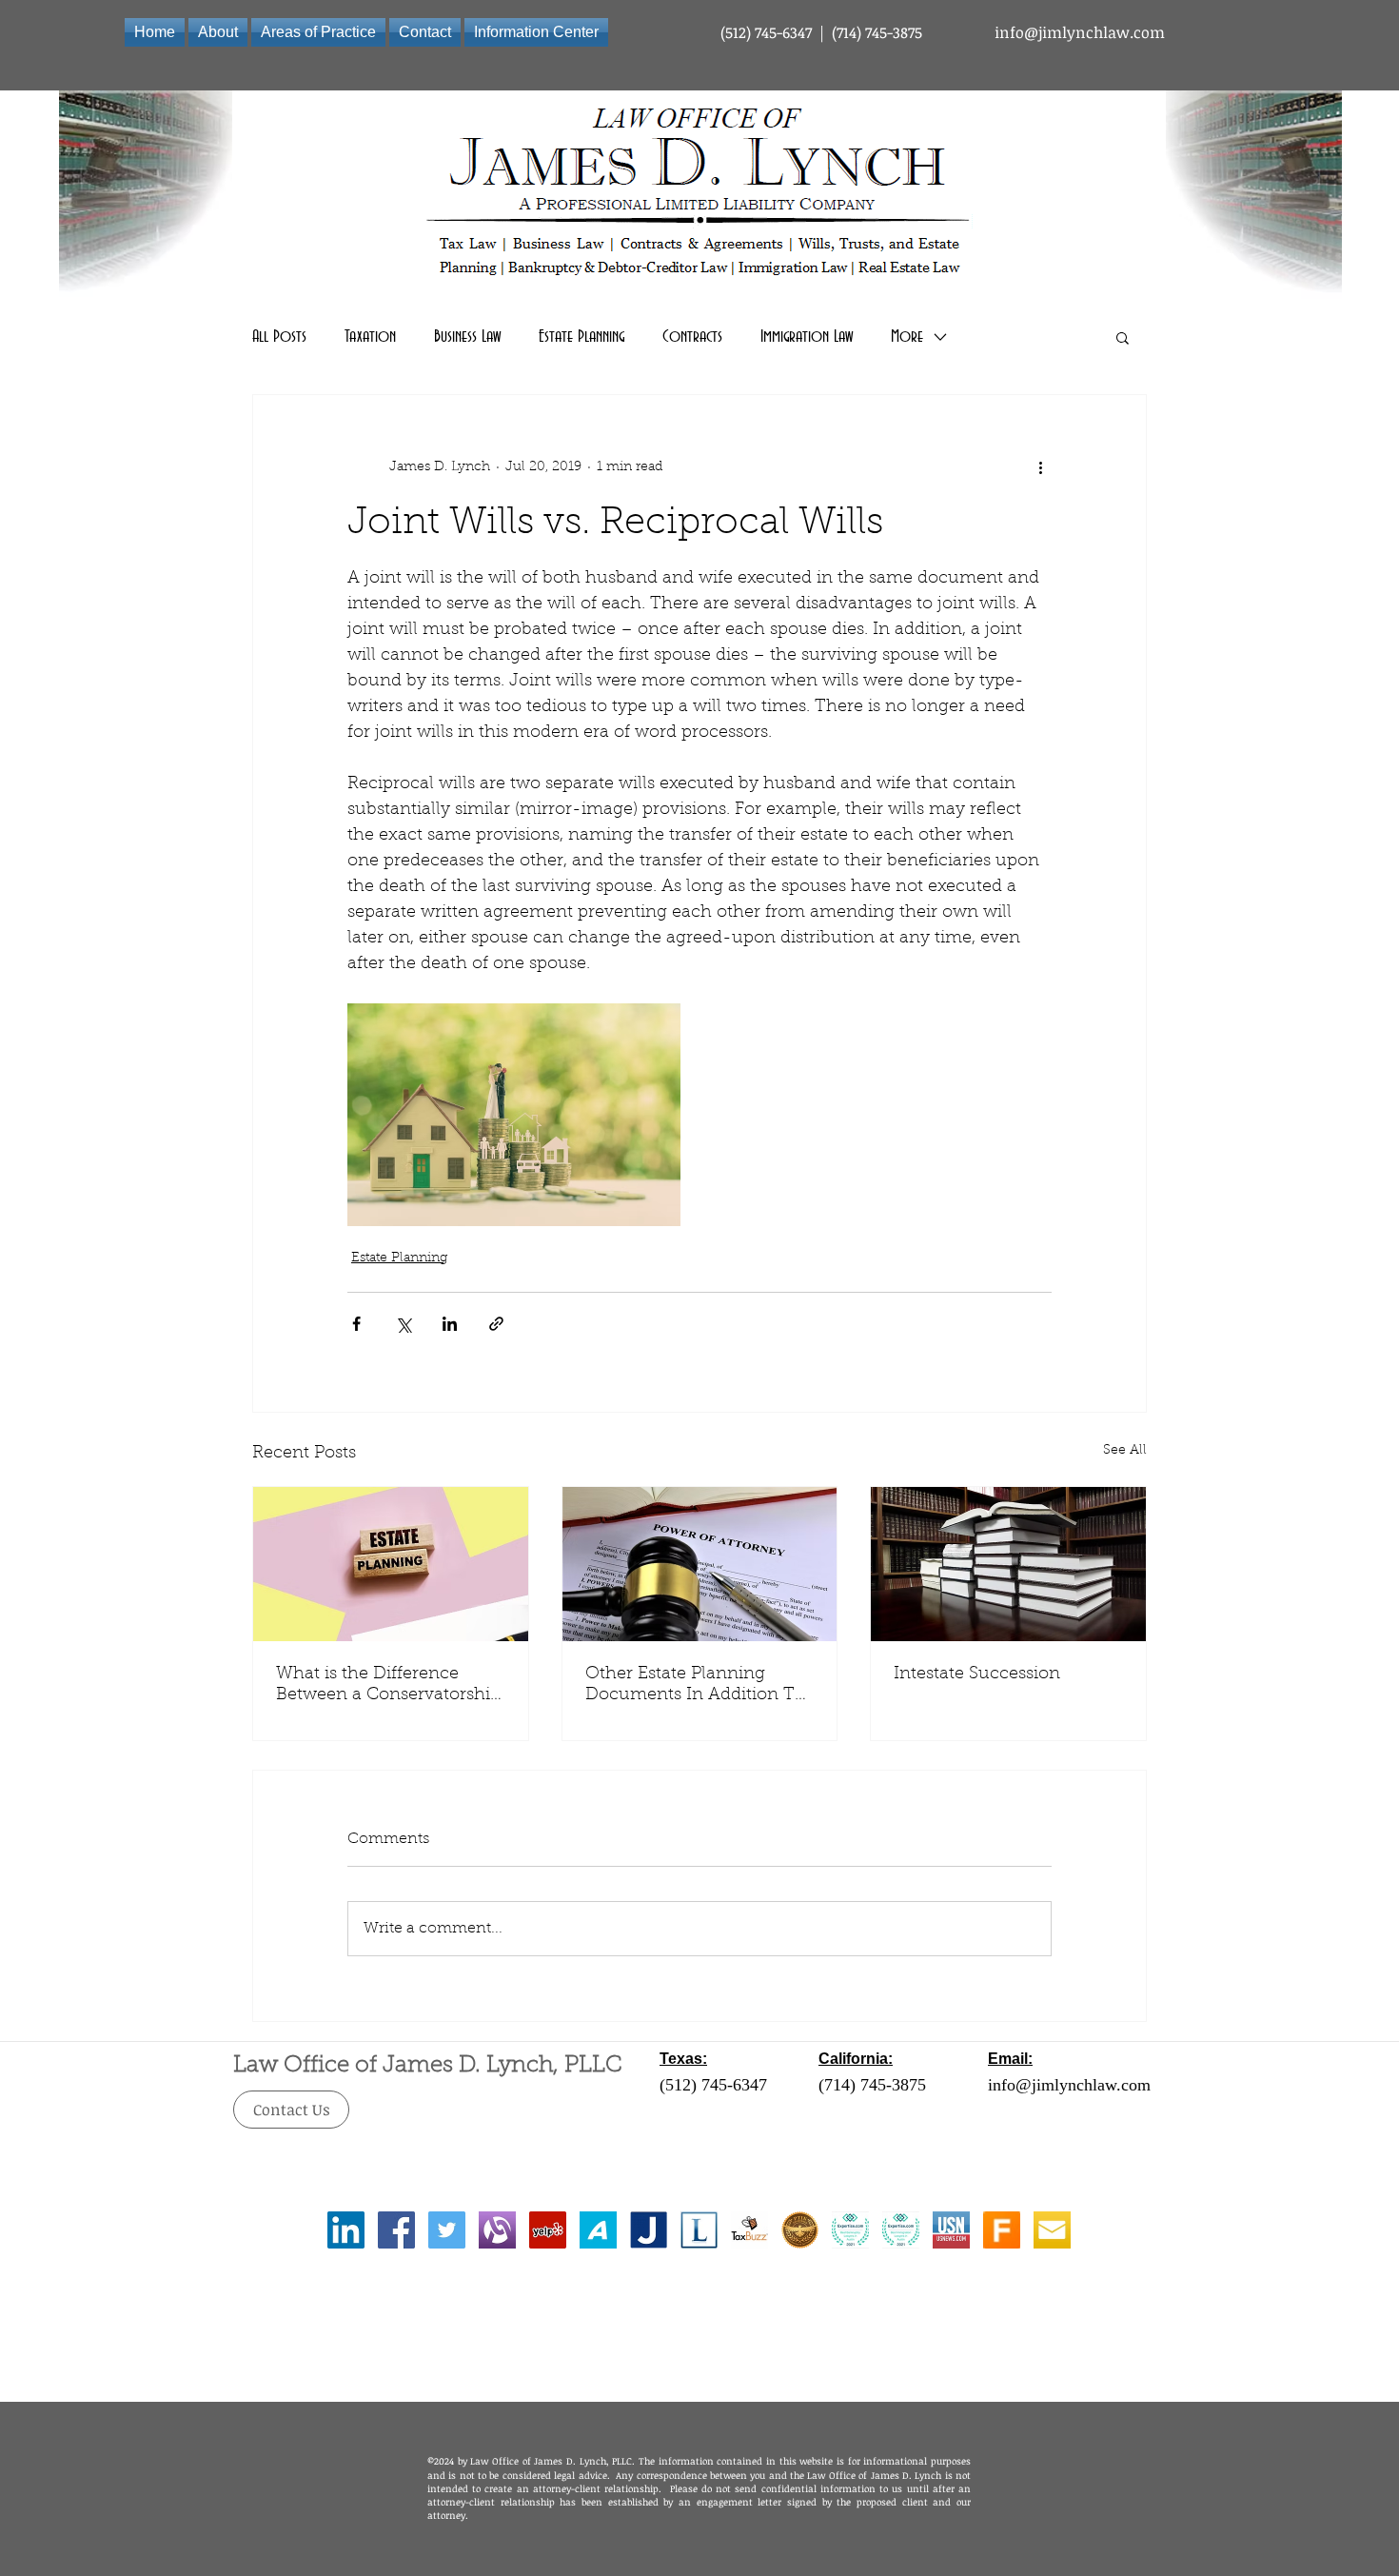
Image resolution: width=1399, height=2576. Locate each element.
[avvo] (598, 2230)
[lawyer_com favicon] (699, 2230)
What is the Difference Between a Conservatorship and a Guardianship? (388, 1686)
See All (1125, 1451)
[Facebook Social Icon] (396, 2230)
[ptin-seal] (800, 2230)
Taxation (370, 337)
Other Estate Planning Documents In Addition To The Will (695, 1686)
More (907, 337)
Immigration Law (807, 337)
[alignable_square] (497, 2230)
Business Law (467, 337)
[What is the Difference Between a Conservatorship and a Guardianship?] (391, 1564)
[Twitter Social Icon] (447, 2230)
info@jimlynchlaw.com (1080, 32)
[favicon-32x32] (1002, 2230)
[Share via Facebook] (356, 1324)
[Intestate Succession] (1008, 1564)
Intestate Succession (977, 1674)
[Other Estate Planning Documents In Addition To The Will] (700, 1564)
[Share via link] (496, 1324)
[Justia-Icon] (649, 2230)
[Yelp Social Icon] (548, 2230)
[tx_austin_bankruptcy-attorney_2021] (850, 2230)
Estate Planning (581, 337)
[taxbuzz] (749, 2230)
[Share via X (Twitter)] (403, 1324)
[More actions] (1040, 467)
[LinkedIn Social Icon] (346, 2230)
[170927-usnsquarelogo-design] (951, 2230)
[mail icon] (1052, 2230)
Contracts (692, 337)
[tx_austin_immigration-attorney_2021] (901, 2230)
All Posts (279, 337)
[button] (1123, 337)
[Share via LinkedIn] (450, 1324)
